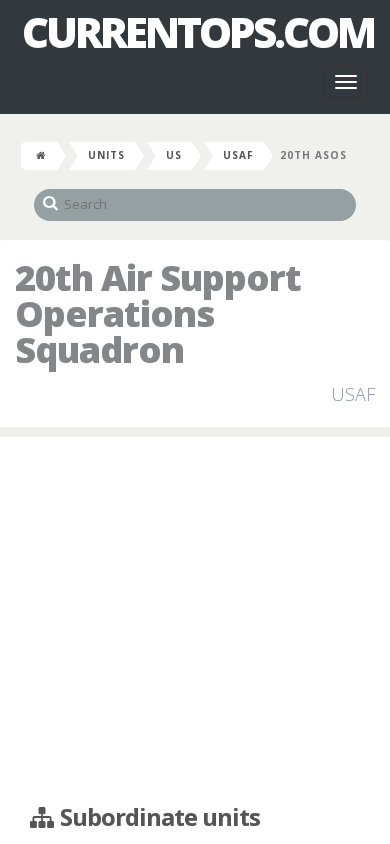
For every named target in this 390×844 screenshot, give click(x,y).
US (174, 155)
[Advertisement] (195, 621)
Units (106, 155)
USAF (238, 155)
